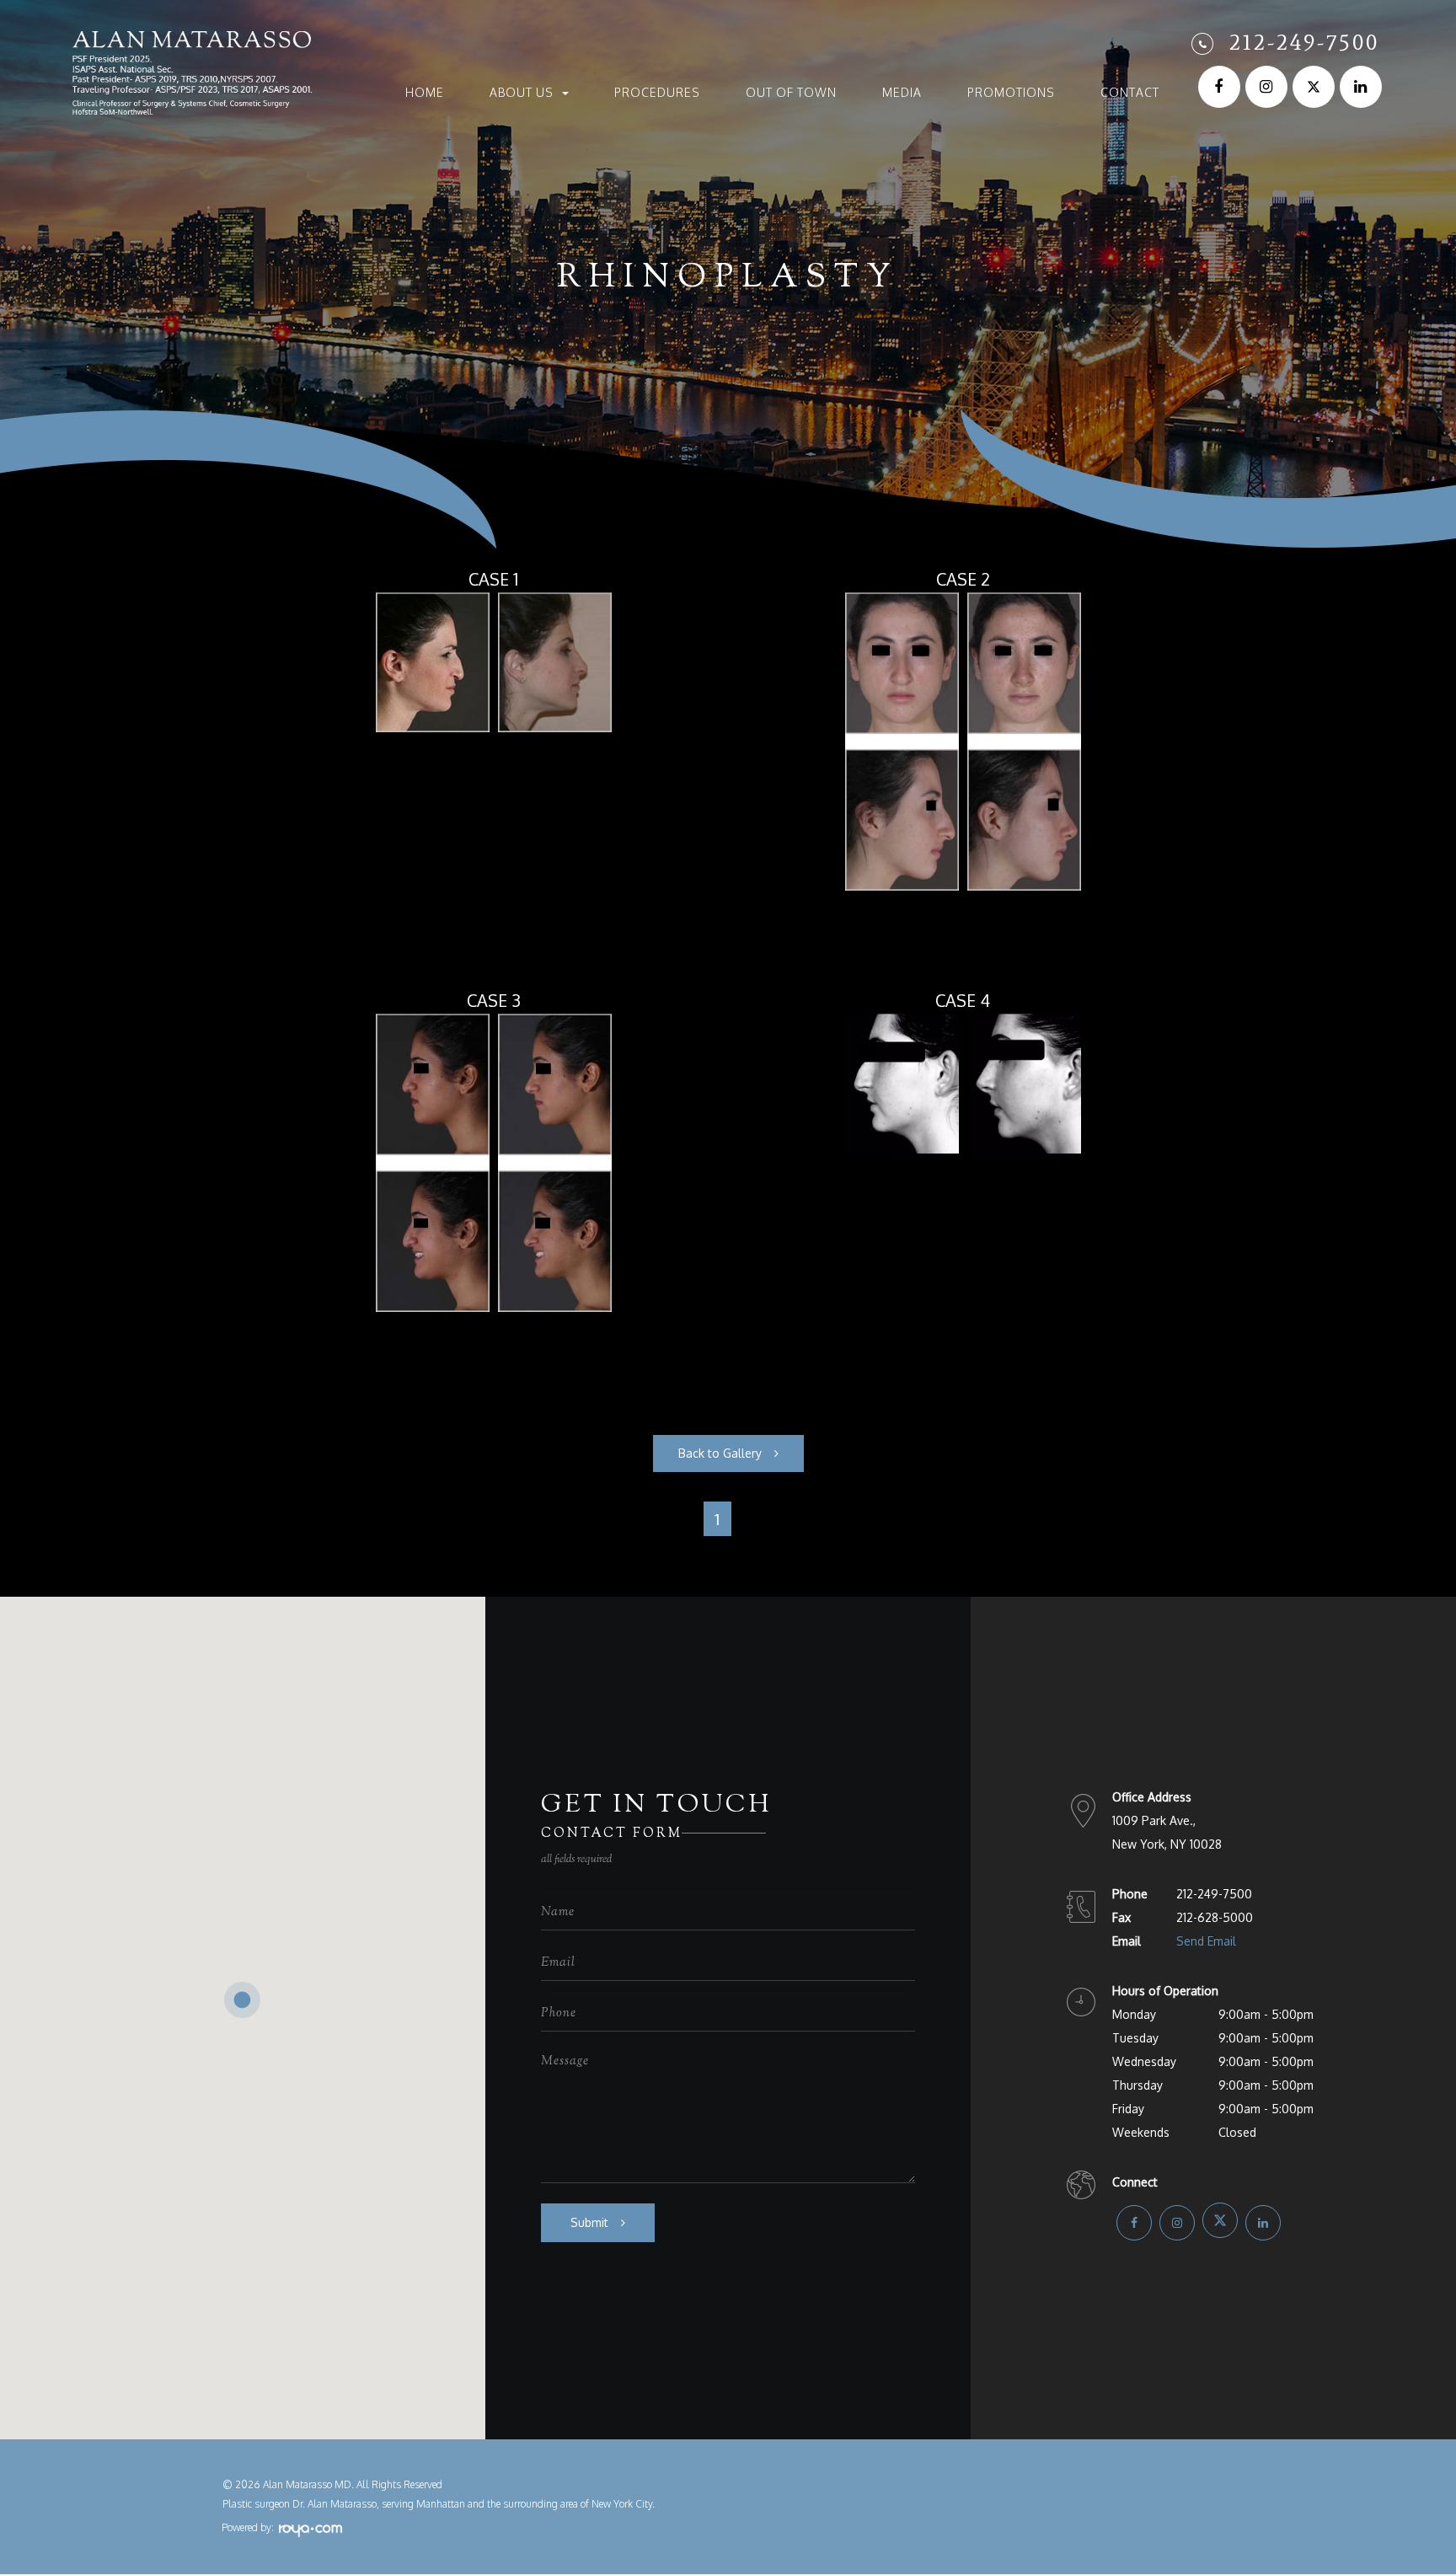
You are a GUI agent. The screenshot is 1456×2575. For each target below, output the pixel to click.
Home (425, 93)
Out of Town (791, 93)
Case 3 (494, 1000)
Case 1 (493, 579)
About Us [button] (522, 93)
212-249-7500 (1304, 42)
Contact (1130, 93)
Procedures (657, 93)
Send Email (1206, 1941)
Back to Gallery (720, 1453)
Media (902, 93)
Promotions (1011, 93)
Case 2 (963, 579)
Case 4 (963, 1000)
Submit (589, 2222)
